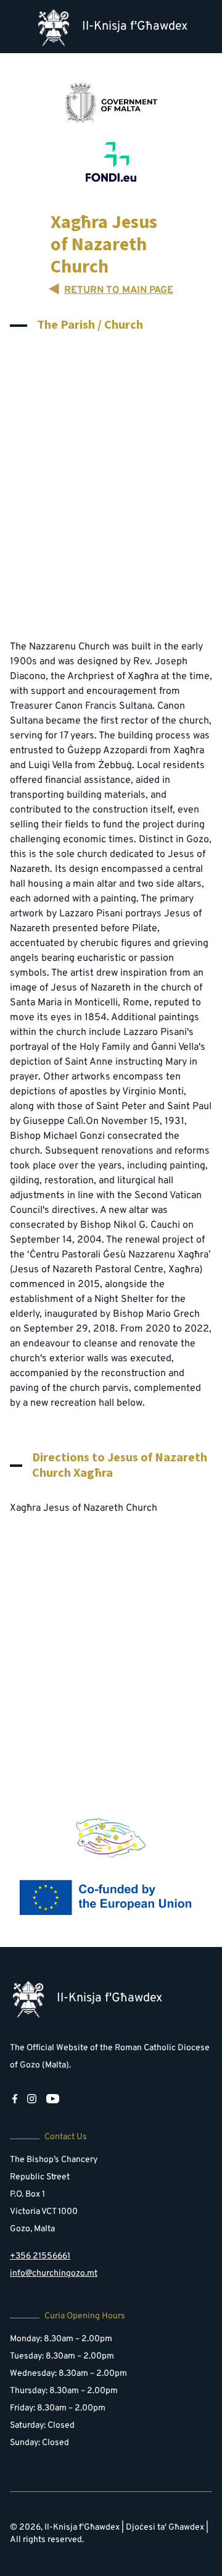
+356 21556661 (40, 2256)
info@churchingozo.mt (54, 2274)
